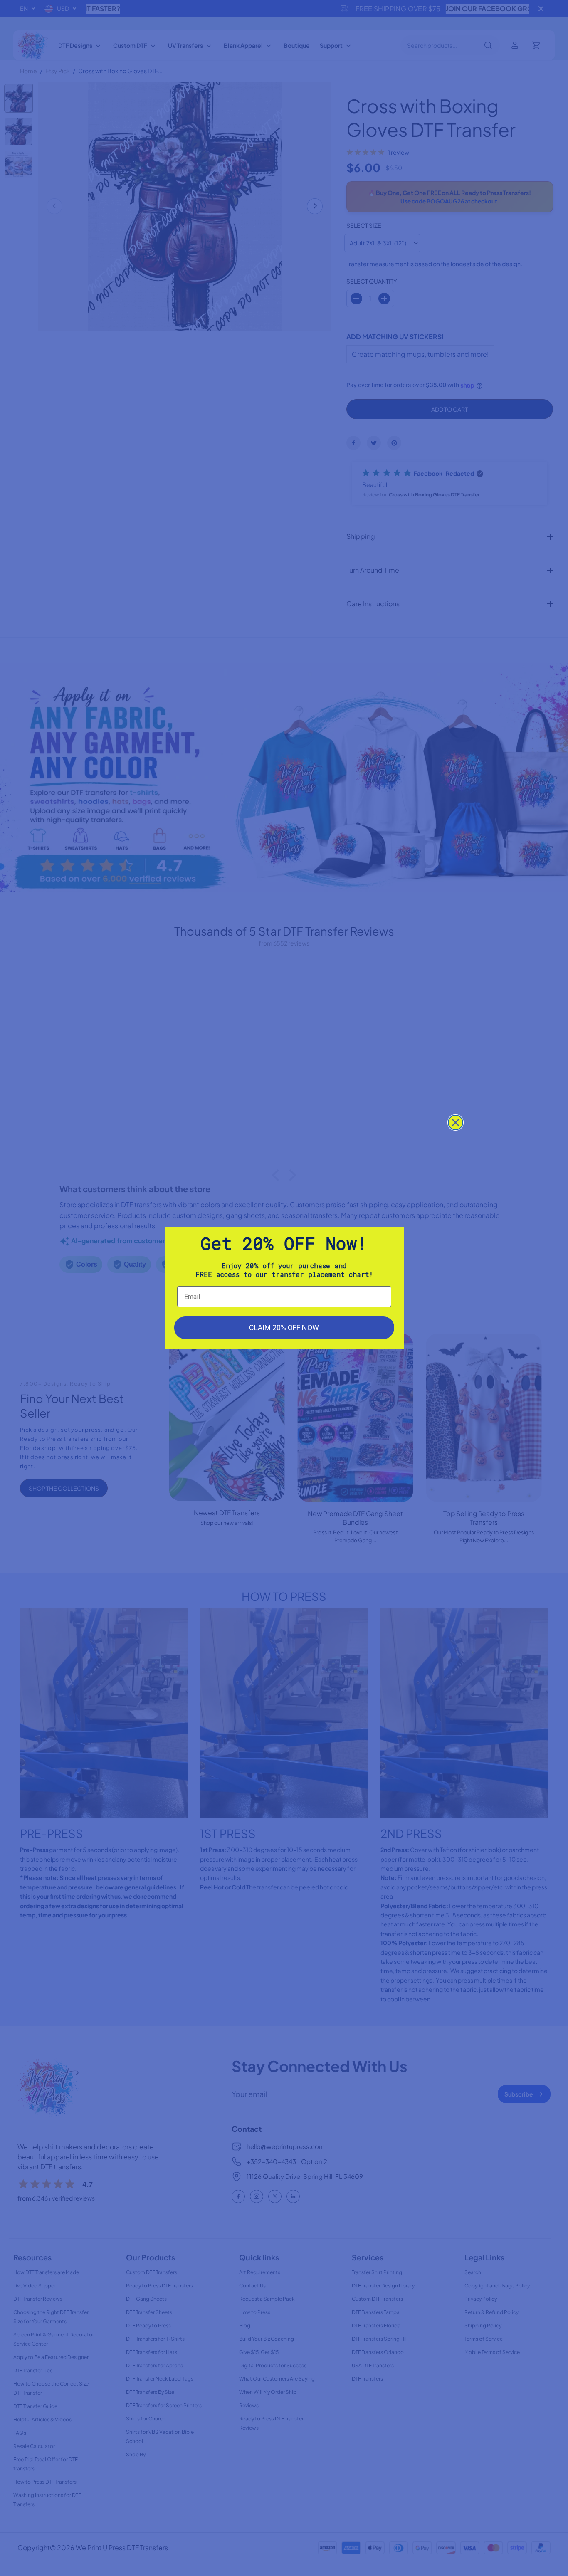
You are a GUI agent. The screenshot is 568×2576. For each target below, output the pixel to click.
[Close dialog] (456, 1123)
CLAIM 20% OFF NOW (284, 1328)
